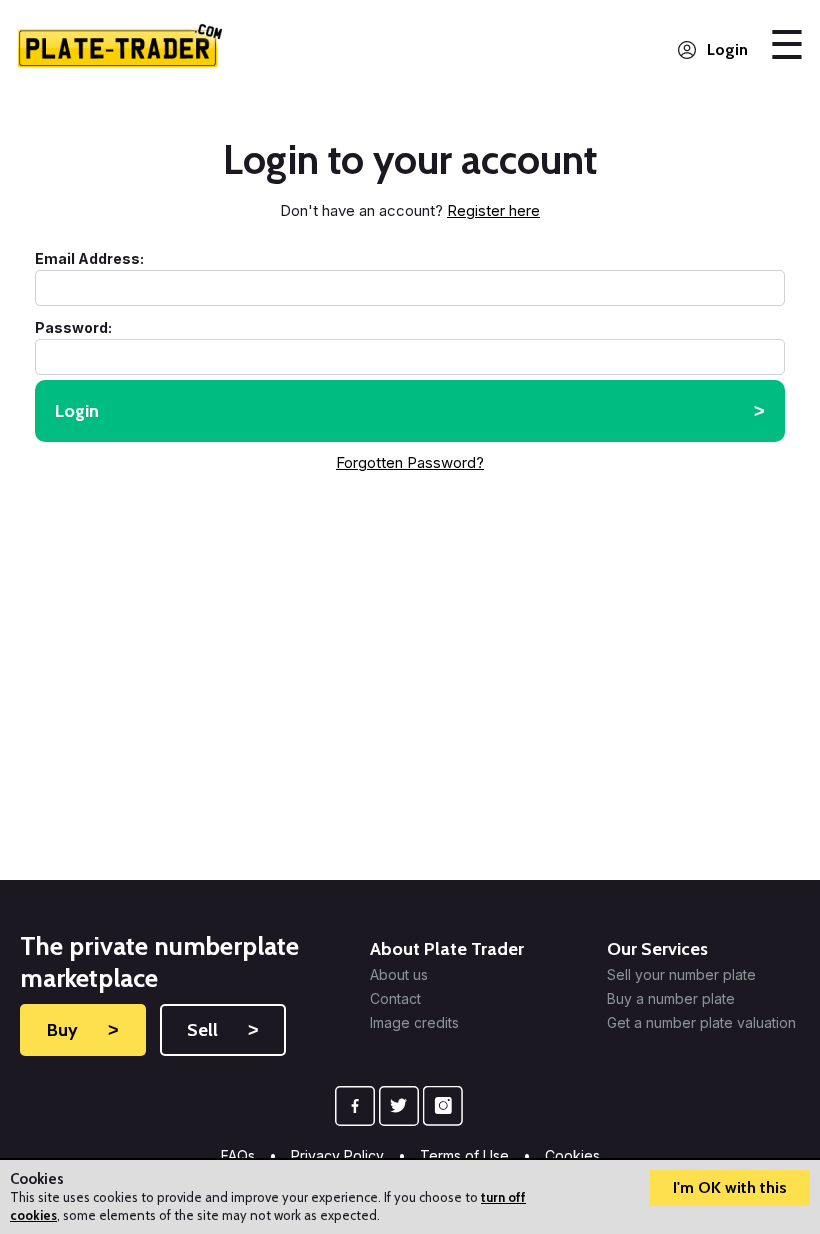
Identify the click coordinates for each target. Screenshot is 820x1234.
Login (727, 49)
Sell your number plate (681, 975)
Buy (83, 1030)
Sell (223, 1030)
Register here (493, 210)
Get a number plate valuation (701, 1023)
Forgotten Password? (410, 462)
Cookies (572, 1155)
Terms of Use (464, 1155)
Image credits (414, 1023)
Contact (395, 999)
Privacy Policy (337, 1155)
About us (399, 975)
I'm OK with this (730, 1187)
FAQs (238, 1155)
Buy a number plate (671, 999)
